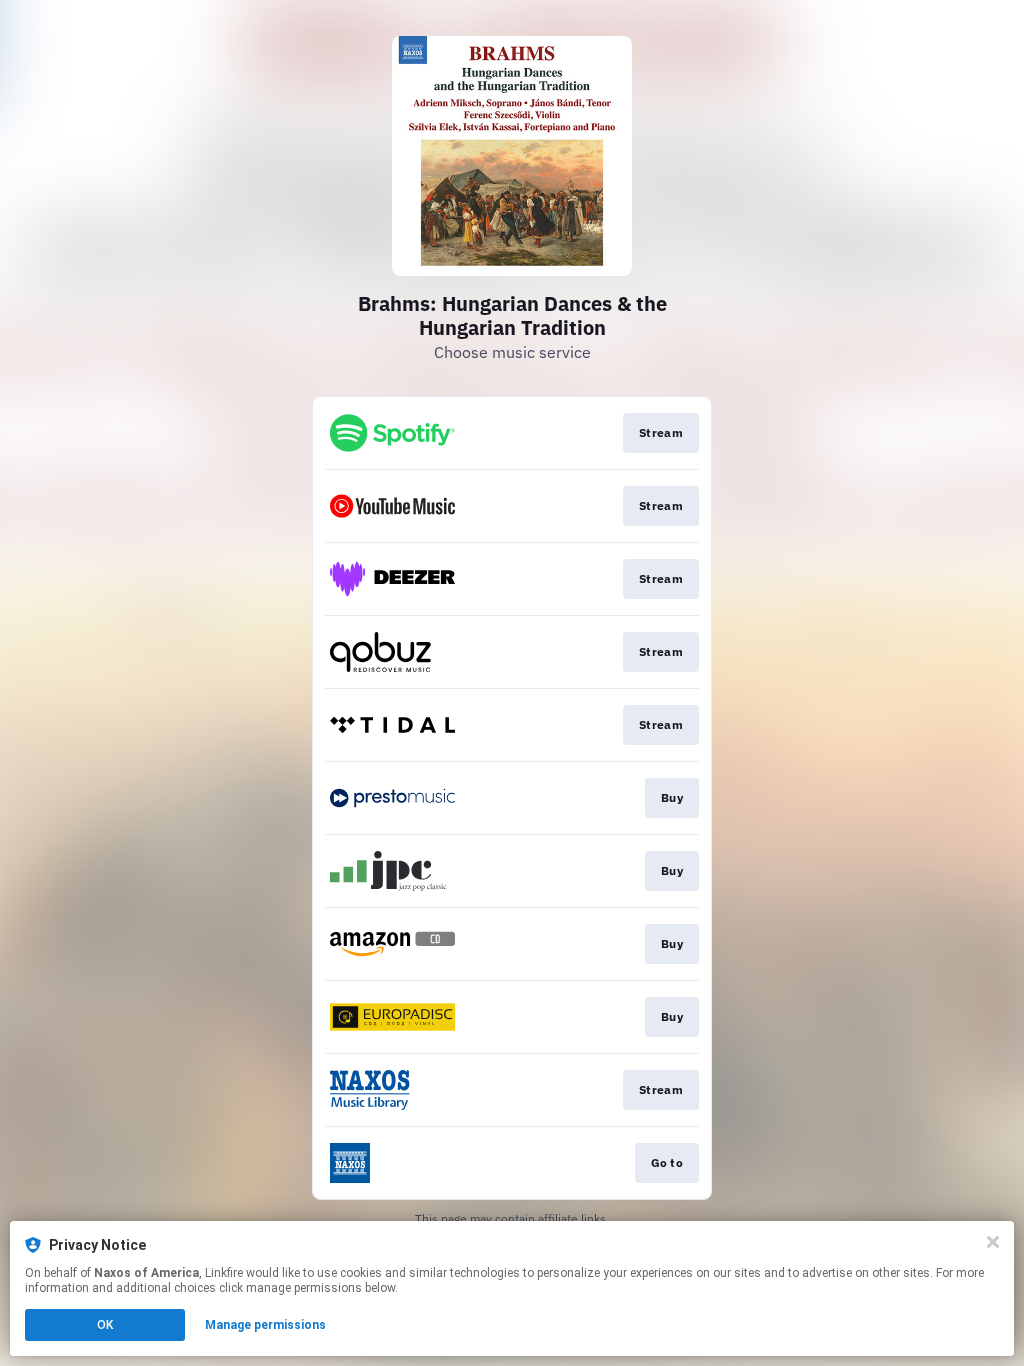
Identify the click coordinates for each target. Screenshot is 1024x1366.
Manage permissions (265, 1325)
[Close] (993, 1242)
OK (105, 1325)
